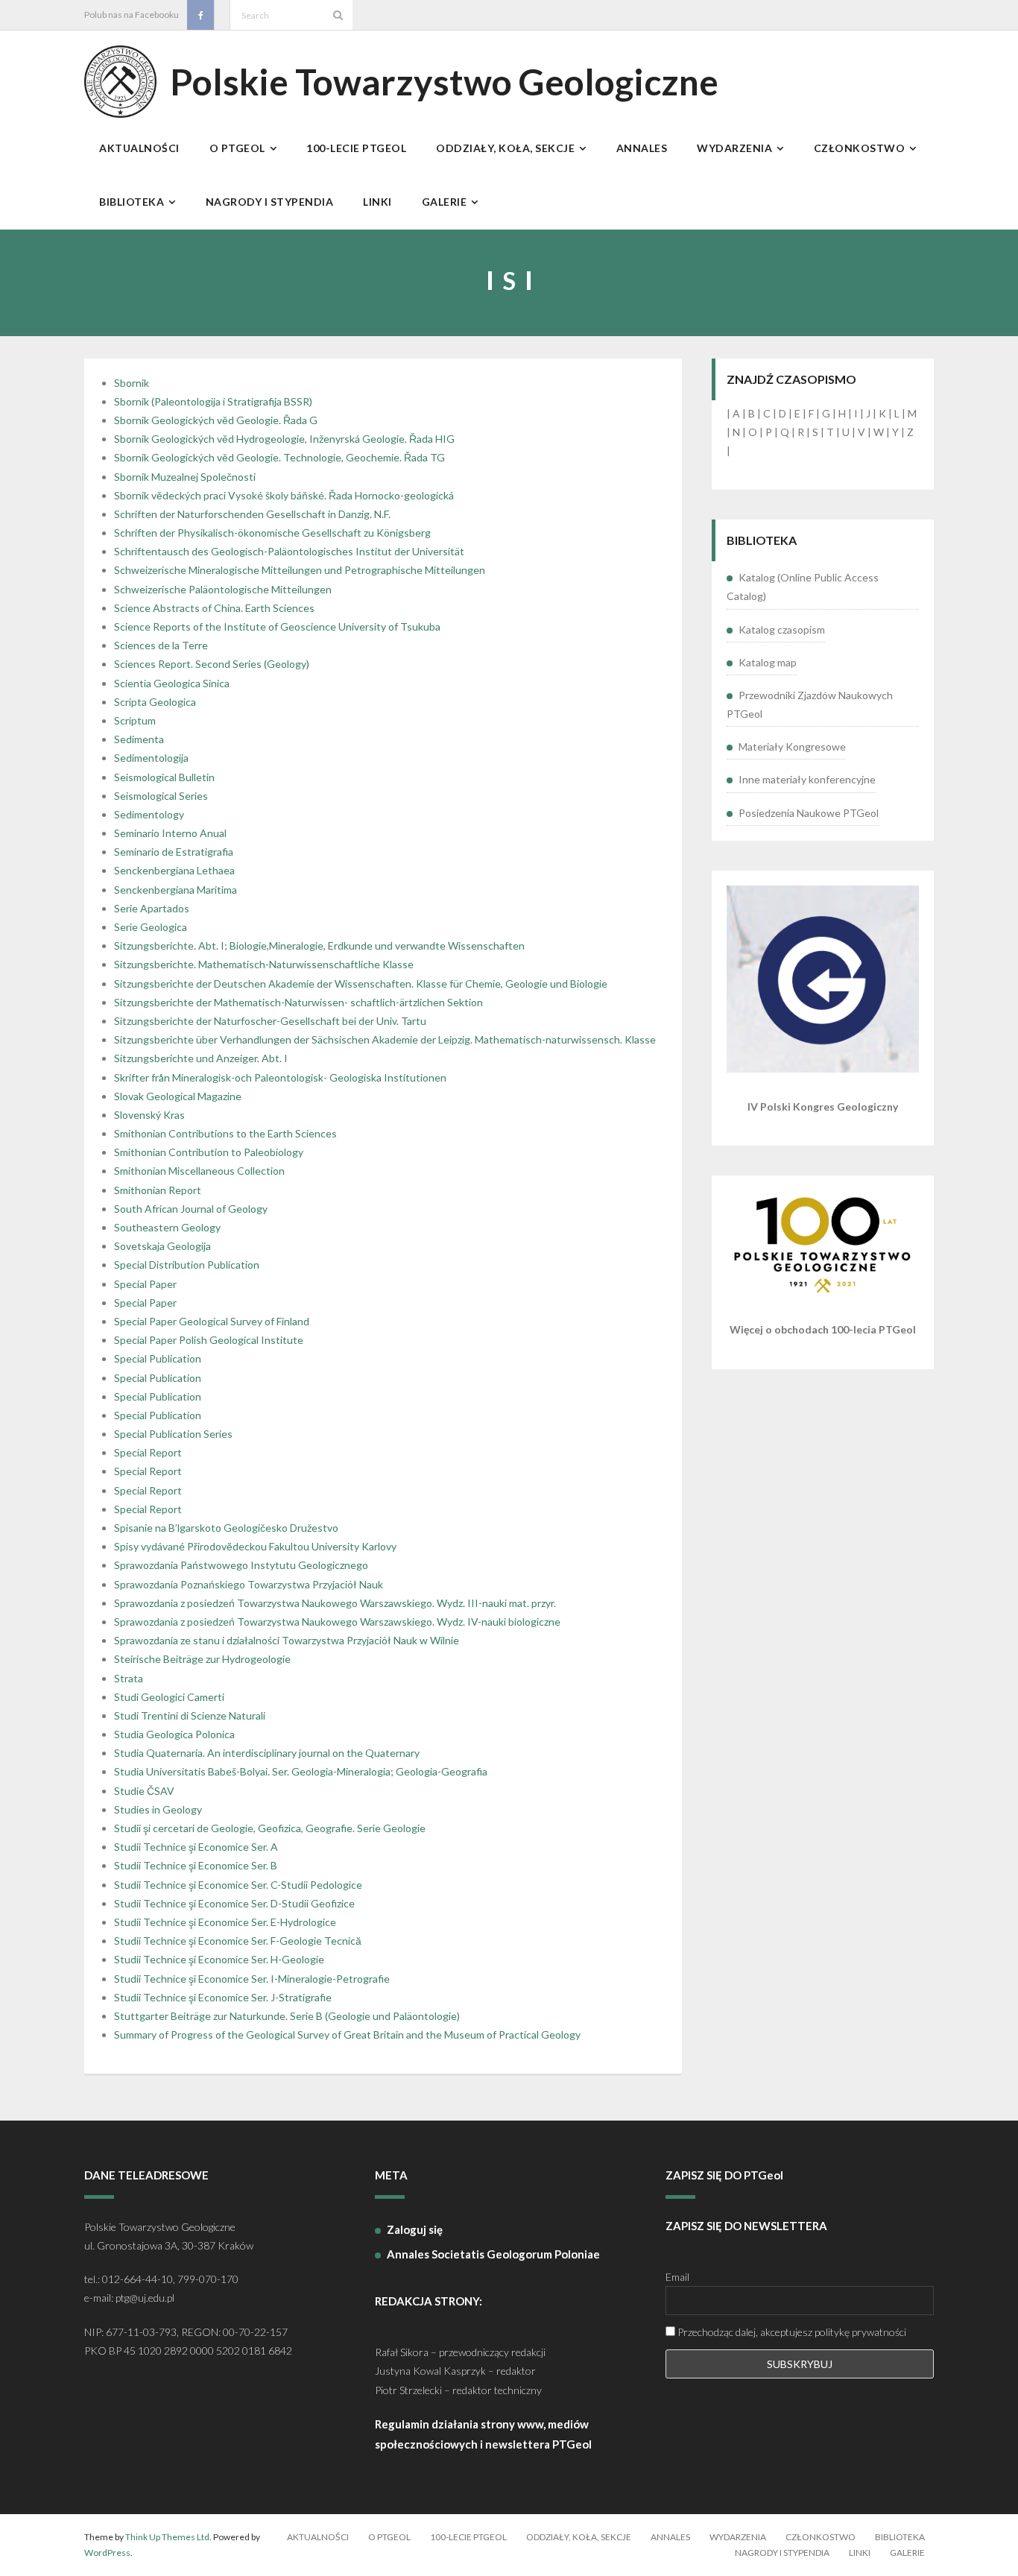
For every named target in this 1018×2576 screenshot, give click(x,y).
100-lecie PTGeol (468, 2537)
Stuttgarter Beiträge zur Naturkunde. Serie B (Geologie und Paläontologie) (287, 2016)
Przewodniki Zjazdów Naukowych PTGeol (810, 704)
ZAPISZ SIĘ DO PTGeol (724, 2175)
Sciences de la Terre (161, 645)
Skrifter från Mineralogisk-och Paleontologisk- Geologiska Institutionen (280, 1077)
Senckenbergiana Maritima (176, 890)
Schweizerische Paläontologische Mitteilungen (223, 589)
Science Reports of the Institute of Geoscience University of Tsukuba (277, 626)
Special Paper (145, 1284)
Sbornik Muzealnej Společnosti (185, 477)
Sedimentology (149, 814)
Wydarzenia (738, 2537)
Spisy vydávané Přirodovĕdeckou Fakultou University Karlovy (255, 1546)
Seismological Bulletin (164, 777)
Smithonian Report (158, 1190)
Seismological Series (161, 796)
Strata (129, 1678)
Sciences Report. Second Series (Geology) (212, 664)
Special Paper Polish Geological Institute (209, 1340)
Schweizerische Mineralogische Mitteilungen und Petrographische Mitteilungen (300, 570)
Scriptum (135, 720)
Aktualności (318, 2537)
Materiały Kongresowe (792, 746)
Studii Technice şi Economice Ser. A (196, 1847)
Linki (860, 2553)
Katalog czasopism (782, 629)
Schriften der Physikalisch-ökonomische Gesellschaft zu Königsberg (272, 533)
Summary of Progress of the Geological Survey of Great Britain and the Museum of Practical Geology (347, 2034)
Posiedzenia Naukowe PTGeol (809, 813)
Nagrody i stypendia (782, 2553)
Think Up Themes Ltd (167, 2537)
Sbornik (132, 383)
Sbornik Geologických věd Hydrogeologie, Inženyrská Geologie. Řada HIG (284, 439)
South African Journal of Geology (191, 1209)
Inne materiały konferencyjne (807, 779)
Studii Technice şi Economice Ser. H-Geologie (219, 1959)
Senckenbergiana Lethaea (174, 870)
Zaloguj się (415, 2229)
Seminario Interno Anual (170, 833)
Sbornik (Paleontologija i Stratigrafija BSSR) (213, 401)
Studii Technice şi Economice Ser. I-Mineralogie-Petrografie (252, 1979)
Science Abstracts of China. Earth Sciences (214, 608)
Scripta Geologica (155, 702)
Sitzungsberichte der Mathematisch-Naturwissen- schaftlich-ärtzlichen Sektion (298, 1002)
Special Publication (158, 1358)
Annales (670, 2537)
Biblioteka (900, 2537)
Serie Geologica (151, 927)
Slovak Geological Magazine (178, 1096)
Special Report (148, 1452)
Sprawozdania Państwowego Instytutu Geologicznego (241, 1565)
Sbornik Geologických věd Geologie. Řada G (216, 420)
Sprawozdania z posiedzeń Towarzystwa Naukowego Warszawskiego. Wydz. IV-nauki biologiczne (337, 1622)
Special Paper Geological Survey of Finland (212, 1321)
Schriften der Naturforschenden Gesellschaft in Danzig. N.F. (252, 514)
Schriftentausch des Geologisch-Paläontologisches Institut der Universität (289, 551)
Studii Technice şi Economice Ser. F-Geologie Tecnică (238, 1941)
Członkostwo (821, 2537)
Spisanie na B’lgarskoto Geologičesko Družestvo (226, 1528)
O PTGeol (389, 2537)
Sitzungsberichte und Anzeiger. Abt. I (201, 1058)
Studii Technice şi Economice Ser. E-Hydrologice (225, 1922)
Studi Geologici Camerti (169, 1697)
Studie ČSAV (144, 1791)
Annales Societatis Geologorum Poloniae (493, 2254)
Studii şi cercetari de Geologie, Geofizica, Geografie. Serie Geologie (270, 1828)
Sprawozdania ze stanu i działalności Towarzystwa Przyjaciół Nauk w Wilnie (287, 1640)
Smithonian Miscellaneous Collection (199, 1171)
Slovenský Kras (149, 1115)
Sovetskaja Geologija (162, 1246)
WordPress (107, 2553)
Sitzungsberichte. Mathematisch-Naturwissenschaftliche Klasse (264, 964)
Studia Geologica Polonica (174, 1734)
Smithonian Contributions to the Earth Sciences (225, 1133)
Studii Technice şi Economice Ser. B (196, 1865)
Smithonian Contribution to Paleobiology (209, 1152)
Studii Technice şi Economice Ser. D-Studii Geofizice (234, 1903)
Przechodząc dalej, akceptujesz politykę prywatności (791, 2332)
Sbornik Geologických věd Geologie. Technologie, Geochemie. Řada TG (279, 457)
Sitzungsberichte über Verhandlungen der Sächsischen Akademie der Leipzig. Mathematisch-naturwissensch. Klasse (385, 1039)
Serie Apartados (152, 908)
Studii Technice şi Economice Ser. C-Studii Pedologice (238, 1885)
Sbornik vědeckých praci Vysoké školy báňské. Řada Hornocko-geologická (284, 495)
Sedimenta (139, 739)
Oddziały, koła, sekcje (579, 2537)
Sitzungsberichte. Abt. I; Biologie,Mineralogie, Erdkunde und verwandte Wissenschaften (319, 946)
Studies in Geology (158, 1809)
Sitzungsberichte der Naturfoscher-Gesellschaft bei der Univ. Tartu (270, 1021)
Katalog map (768, 662)
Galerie (907, 2553)
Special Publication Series (173, 1434)
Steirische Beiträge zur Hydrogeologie (202, 1659)
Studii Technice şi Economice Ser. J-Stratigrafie (223, 1997)
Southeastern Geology (167, 1227)
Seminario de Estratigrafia (174, 852)
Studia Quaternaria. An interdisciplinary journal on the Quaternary (267, 1753)
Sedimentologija (151, 758)
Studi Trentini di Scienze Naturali (190, 1715)
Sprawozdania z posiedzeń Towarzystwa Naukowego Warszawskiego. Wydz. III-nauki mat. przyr (334, 1603)
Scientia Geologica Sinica (172, 683)
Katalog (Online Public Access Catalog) (803, 587)
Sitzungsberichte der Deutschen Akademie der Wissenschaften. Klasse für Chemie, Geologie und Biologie (361, 984)
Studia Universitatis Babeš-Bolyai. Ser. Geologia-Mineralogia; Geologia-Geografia (301, 1771)
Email (677, 2277)
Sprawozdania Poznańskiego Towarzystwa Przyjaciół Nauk (249, 1584)
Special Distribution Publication (187, 1265)
